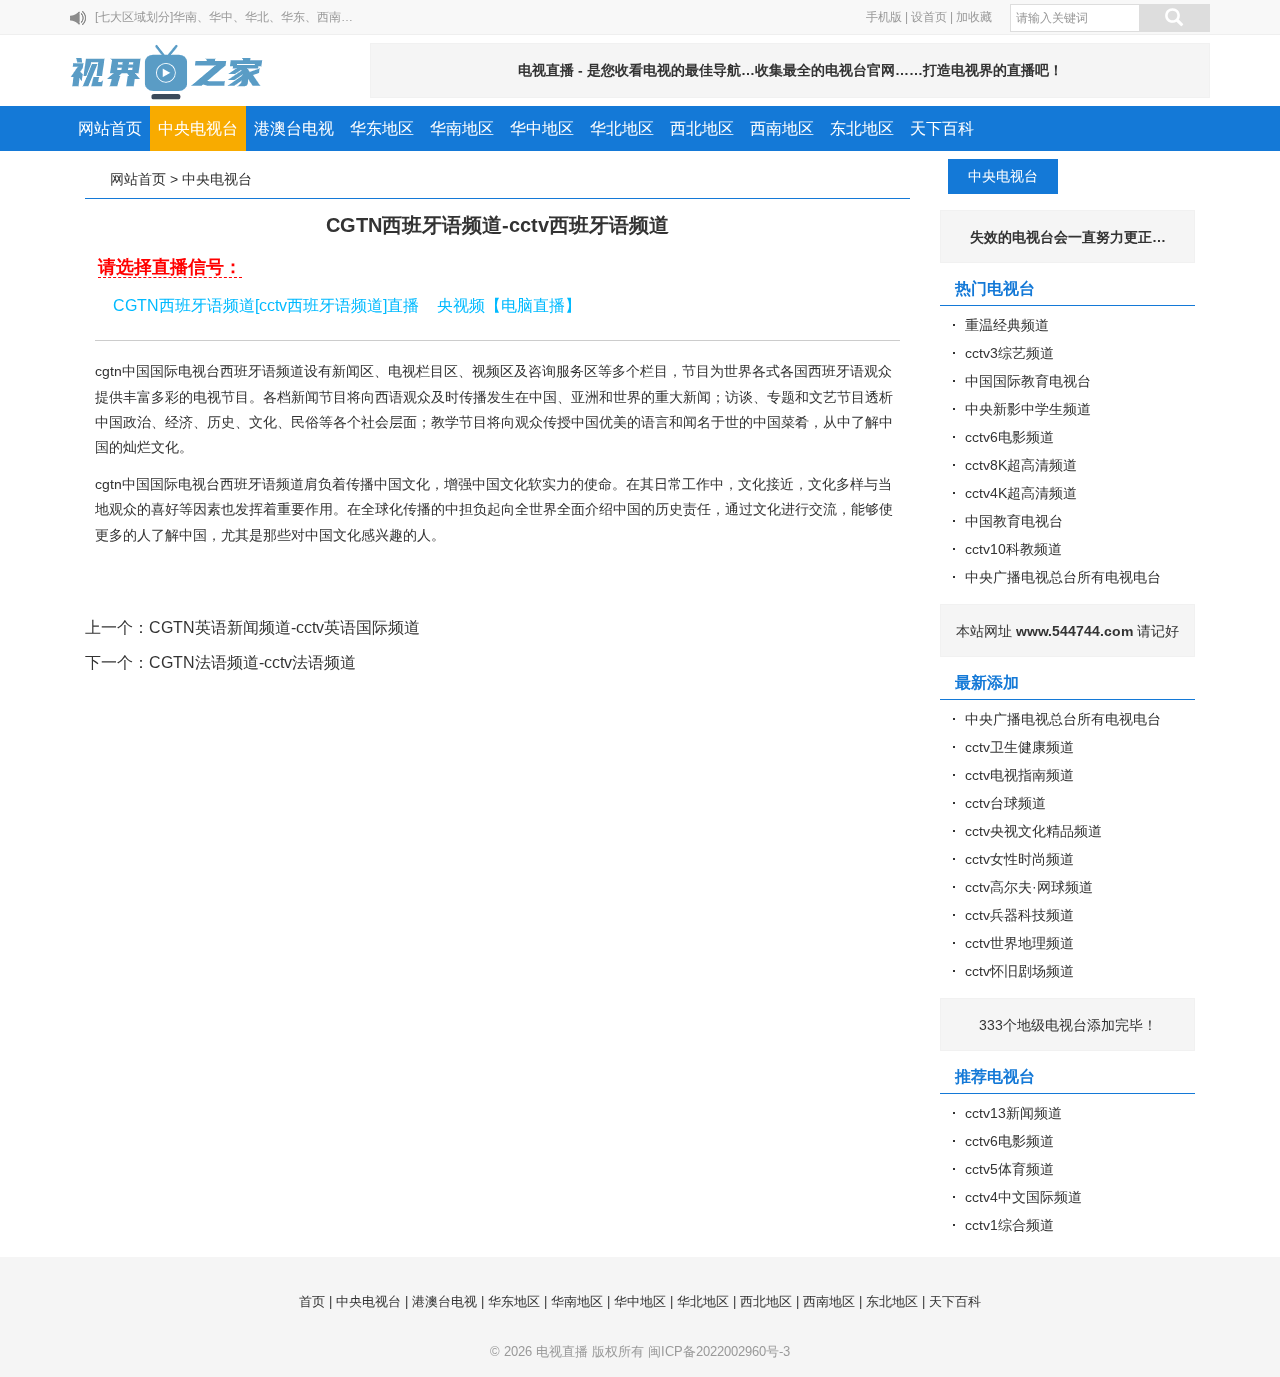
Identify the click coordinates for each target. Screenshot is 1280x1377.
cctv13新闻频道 (1013, 1113)
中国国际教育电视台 (1028, 381)
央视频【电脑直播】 (509, 305)
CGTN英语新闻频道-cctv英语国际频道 (284, 627)
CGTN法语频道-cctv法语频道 (252, 662)
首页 (312, 1301)
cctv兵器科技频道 (1019, 915)
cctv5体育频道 (1009, 1169)
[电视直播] (167, 72)
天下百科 (942, 128)
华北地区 (622, 128)
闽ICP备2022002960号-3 (719, 1351)
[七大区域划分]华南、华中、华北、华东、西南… (224, 17)
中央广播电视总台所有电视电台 (1063, 577)
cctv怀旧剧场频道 (1019, 971)
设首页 (929, 17)
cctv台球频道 (1005, 803)
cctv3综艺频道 (1009, 353)
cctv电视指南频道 (1019, 775)
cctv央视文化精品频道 (1033, 831)
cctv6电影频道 (1009, 437)
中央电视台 (198, 128)
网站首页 (110, 128)
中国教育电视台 (1014, 521)
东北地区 (862, 128)
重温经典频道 (1007, 325)
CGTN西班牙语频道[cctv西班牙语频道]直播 (266, 305)
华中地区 (542, 128)
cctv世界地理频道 (1019, 943)
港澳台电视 (294, 128)
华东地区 (382, 128)
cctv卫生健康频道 (1019, 747)
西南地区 (782, 128)
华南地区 (462, 128)
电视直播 (562, 1351)
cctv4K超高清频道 (1021, 493)
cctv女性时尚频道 (1019, 859)
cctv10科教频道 (1013, 549)
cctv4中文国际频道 (1023, 1197)
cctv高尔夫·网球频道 (1029, 887)
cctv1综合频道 (1009, 1225)
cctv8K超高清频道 (1021, 465)
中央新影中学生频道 (1028, 409)
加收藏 (974, 17)
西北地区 (702, 128)
